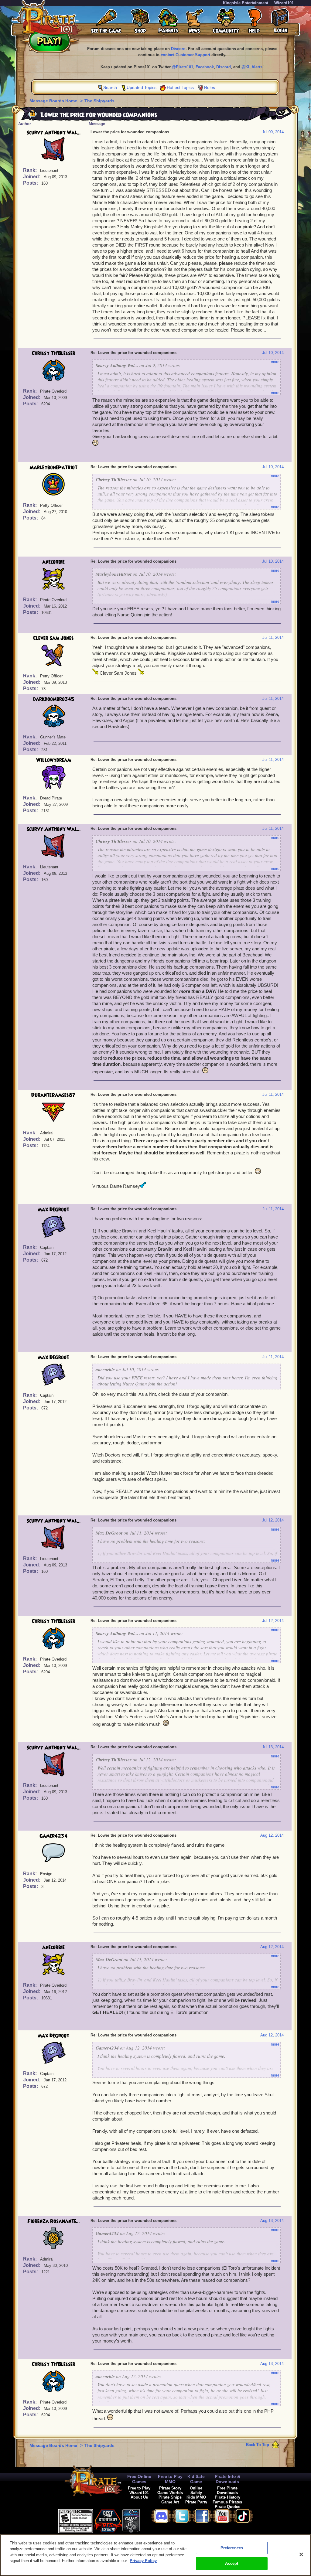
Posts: (31, 183)
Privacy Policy (143, 2561)
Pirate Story (170, 2488)
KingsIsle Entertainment (246, 3)
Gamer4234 (53, 1836)
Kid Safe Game (196, 2479)
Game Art (170, 2502)
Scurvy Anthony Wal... (54, 133)
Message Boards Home (54, 101)
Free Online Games (139, 2479)
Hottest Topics (180, 87)
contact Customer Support (185, 55)
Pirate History (227, 2497)
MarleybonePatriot (53, 468)
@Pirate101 (183, 67)
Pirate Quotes (227, 2507)
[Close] (301, 2554)
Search (110, 87)
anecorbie (53, 562)
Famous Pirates (227, 2502)
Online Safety (196, 2490)
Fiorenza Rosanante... (54, 2221)
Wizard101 (284, 3)
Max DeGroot (53, 1210)
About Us (139, 2497)
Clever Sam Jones (53, 638)
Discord (178, 49)
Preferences (232, 2548)
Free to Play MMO (170, 2479)
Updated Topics (142, 87)
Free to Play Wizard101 (139, 2490)
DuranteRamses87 (53, 1095)
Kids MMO (196, 2497)
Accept (232, 2563)
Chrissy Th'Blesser (54, 353)
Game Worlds (170, 2493)
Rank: (31, 170)
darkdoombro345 (54, 699)
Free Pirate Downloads (227, 2490)
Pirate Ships (170, 2497)
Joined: (32, 177)
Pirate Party (196, 2502)
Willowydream (54, 760)
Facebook (205, 67)
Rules (210, 87)
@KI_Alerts (252, 67)
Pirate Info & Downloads (227, 2479)
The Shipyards (99, 101)
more (275, 362)
